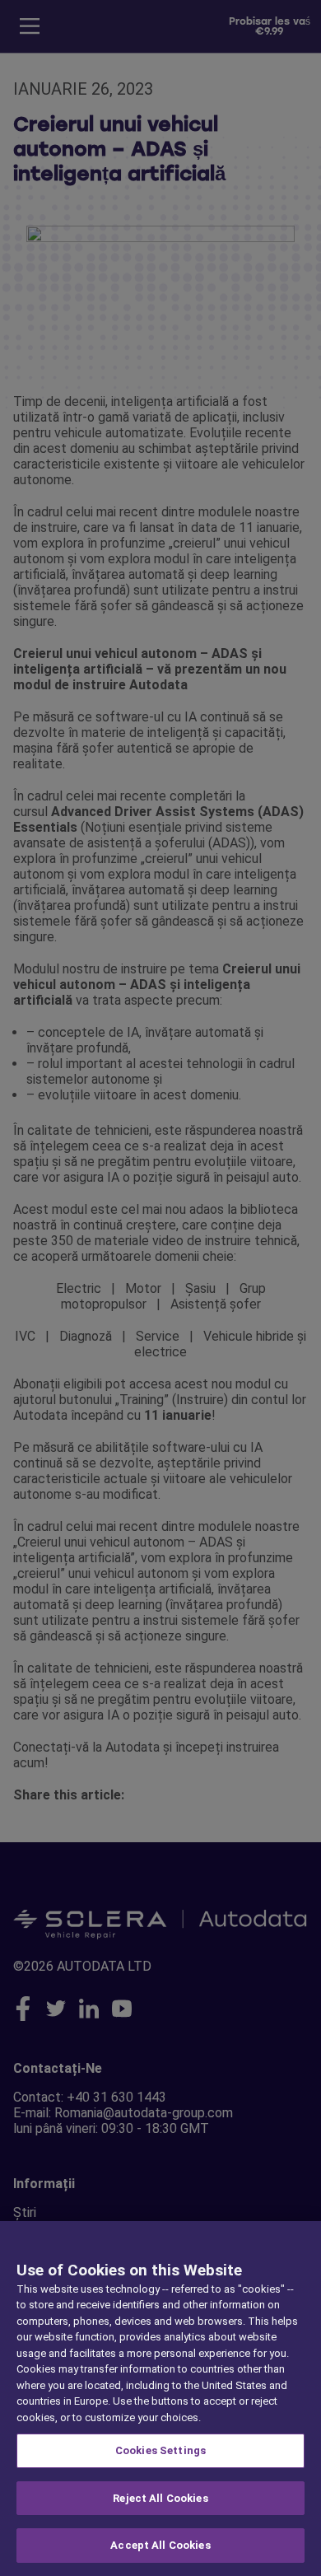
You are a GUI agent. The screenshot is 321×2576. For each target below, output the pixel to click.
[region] (160, 2399)
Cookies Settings (160, 2450)
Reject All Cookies (160, 2498)
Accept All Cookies (160, 2545)
